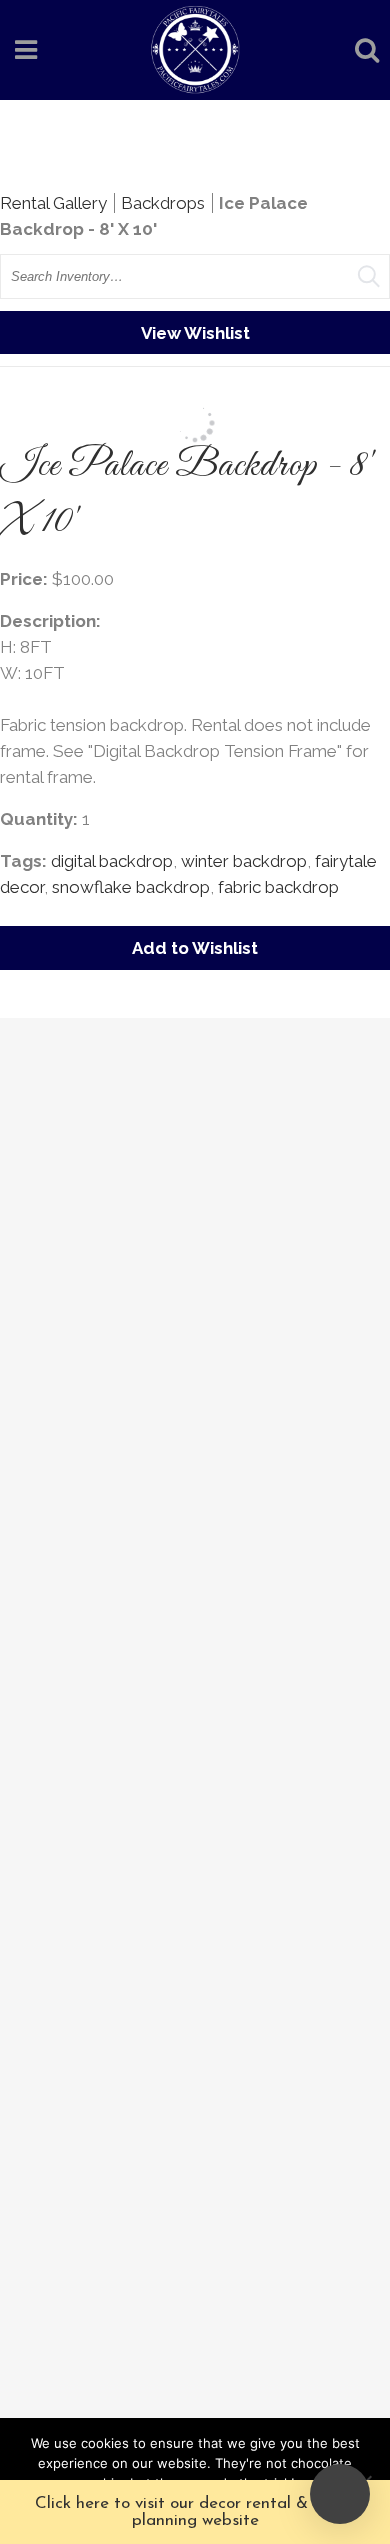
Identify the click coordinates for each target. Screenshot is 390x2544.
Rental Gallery (53, 203)
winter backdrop (244, 861)
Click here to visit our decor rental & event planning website (195, 2512)
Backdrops (163, 203)
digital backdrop (112, 861)
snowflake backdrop (131, 887)
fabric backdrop (278, 887)
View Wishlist (195, 333)
